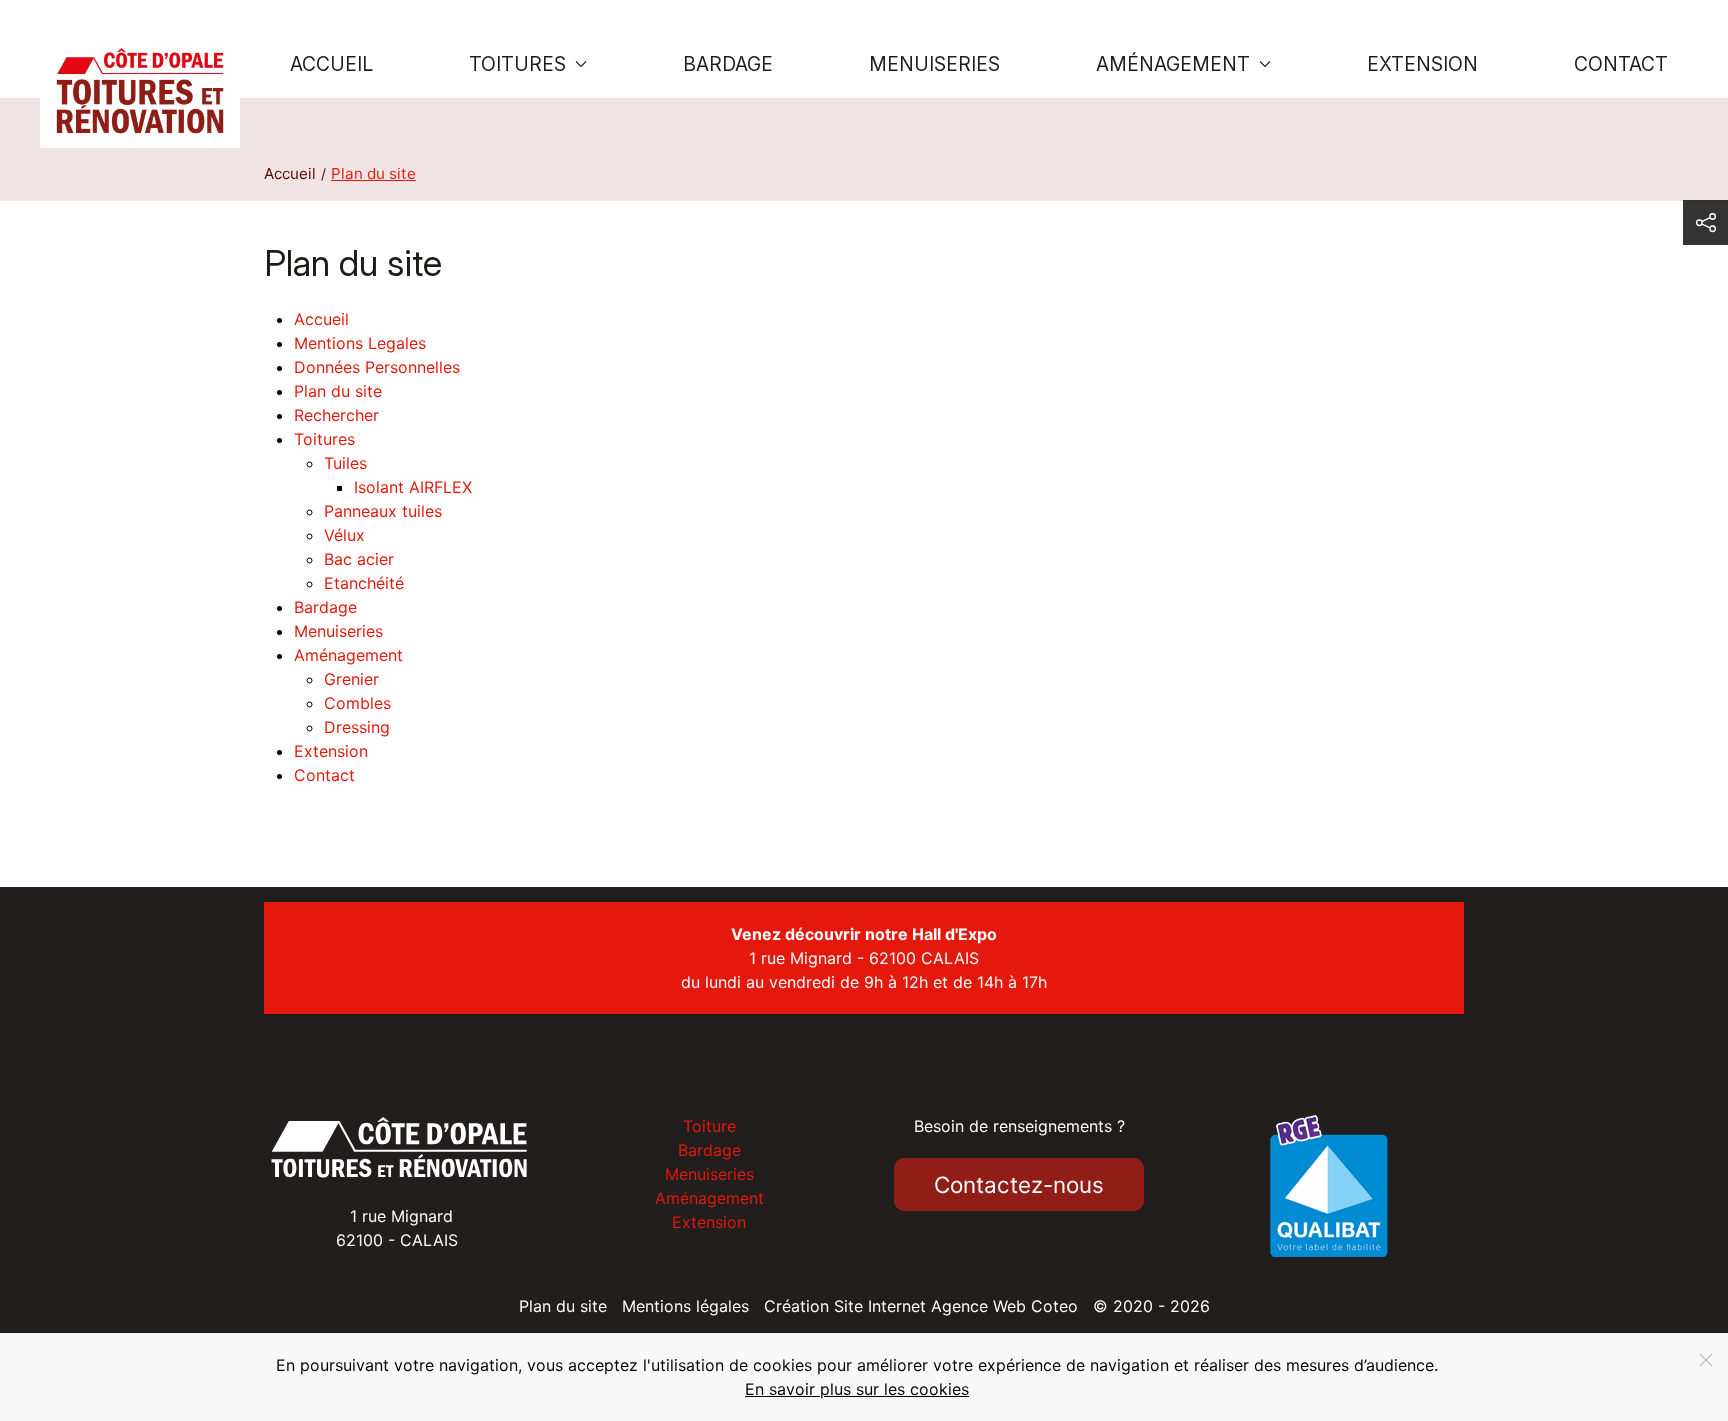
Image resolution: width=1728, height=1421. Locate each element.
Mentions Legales (360, 343)
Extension (1422, 64)
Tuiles (345, 463)
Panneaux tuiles (383, 511)
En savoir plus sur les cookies (857, 1389)
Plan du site (338, 391)
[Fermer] (1706, 1360)
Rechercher (336, 415)
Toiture (709, 1126)
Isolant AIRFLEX (413, 487)
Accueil (331, 64)
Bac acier (359, 559)
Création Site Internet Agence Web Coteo (921, 1306)
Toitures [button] (517, 64)
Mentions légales (685, 1306)
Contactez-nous (1019, 1184)
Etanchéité (364, 583)
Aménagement (348, 655)
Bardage (728, 64)
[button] (1705, 222)
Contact (1621, 64)
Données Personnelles (377, 367)
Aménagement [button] (1173, 64)
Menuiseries (934, 64)
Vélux (344, 535)
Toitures (324, 439)
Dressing (357, 727)
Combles (357, 703)
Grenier (351, 679)
